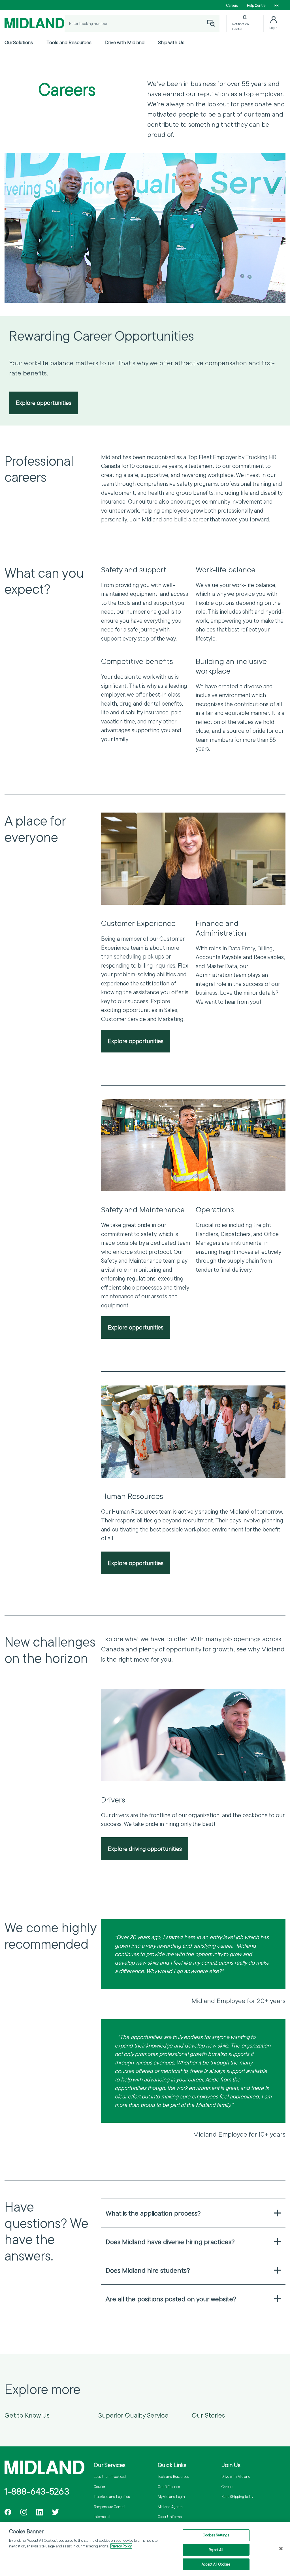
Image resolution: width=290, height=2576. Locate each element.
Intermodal (102, 2517)
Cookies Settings (216, 2535)
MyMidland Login (171, 2496)
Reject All (216, 2550)
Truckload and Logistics (112, 2496)
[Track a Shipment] (211, 23)
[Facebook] (8, 2512)
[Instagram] (24, 2512)
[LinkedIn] (40, 2512)
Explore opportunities (44, 403)
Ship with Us (171, 42)
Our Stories (208, 2415)
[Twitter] (56, 2512)
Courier (99, 2487)
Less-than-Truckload (110, 2476)
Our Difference (169, 2487)
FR (277, 5)
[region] (145, 2549)
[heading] (193, 2213)
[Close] (281, 2549)
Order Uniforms (170, 2517)
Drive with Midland (125, 42)
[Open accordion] (278, 2213)
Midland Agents (170, 2507)
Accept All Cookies (216, 2564)
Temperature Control (109, 2507)
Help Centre (256, 5)
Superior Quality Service (133, 2415)
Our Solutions (19, 42)
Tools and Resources (69, 42)
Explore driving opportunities (145, 1849)
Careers (232, 5)
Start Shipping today (237, 2496)
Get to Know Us (27, 2415)
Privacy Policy (121, 2546)
